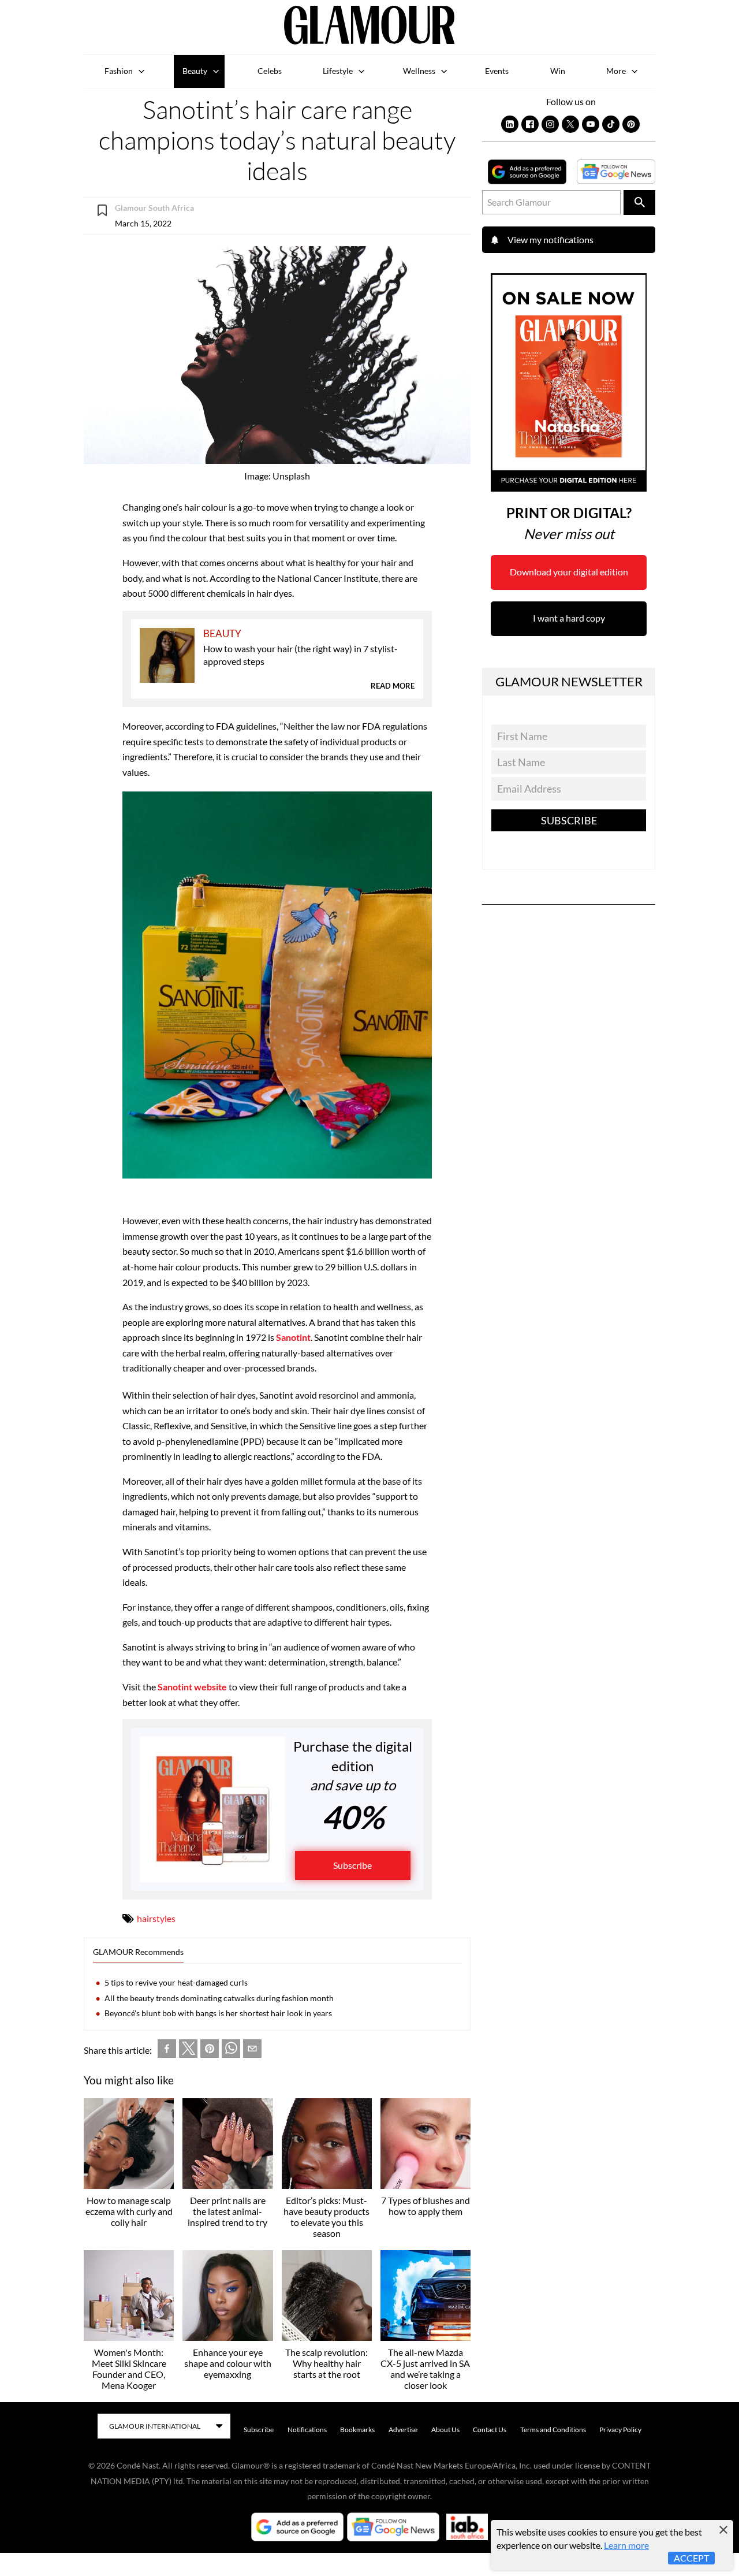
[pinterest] (210, 2051)
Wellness (419, 71)
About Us (445, 2430)
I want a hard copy (569, 618)
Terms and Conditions (553, 2430)
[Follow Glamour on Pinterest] (631, 124)
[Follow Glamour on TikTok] (611, 124)
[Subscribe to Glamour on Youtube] (591, 124)
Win (558, 71)
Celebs (270, 71)
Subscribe (352, 1865)
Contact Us (490, 2430)
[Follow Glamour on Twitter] (570, 124)
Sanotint (293, 1337)
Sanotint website (192, 1687)
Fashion (119, 71)
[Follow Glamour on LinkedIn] (510, 124)
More (616, 71)
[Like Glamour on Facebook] (530, 124)
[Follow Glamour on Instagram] (550, 124)
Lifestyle (338, 71)
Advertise (403, 2430)
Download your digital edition (569, 572)
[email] (252, 2051)
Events (497, 71)
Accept (691, 2558)
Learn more (626, 2545)
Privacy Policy (620, 2430)
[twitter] (188, 2051)
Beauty (195, 71)
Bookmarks (357, 2430)
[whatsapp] (231, 2051)
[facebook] (167, 2051)
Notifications (307, 2430)
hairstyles (156, 1918)
